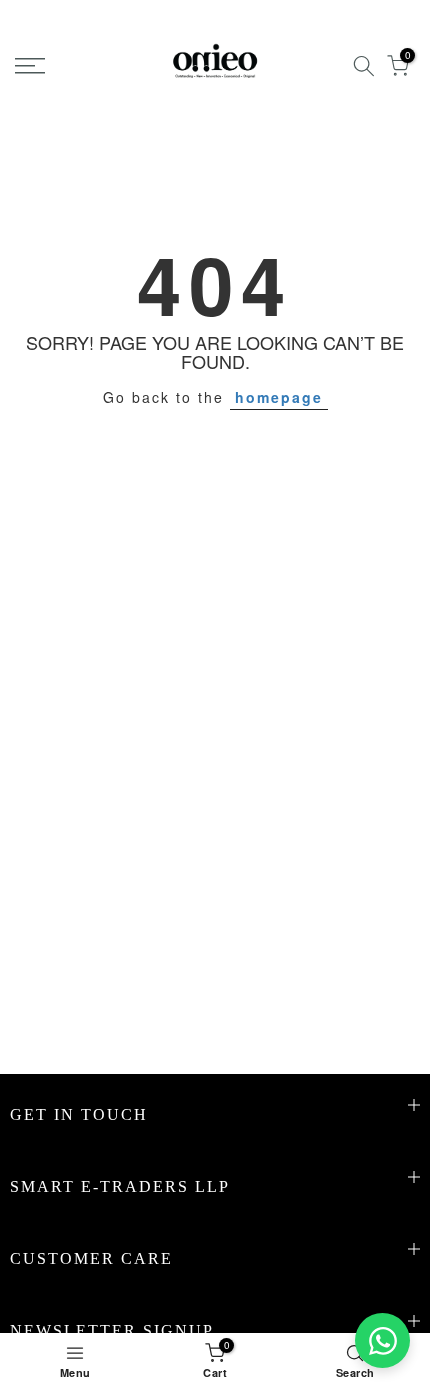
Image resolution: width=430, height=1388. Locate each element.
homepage (279, 397)
